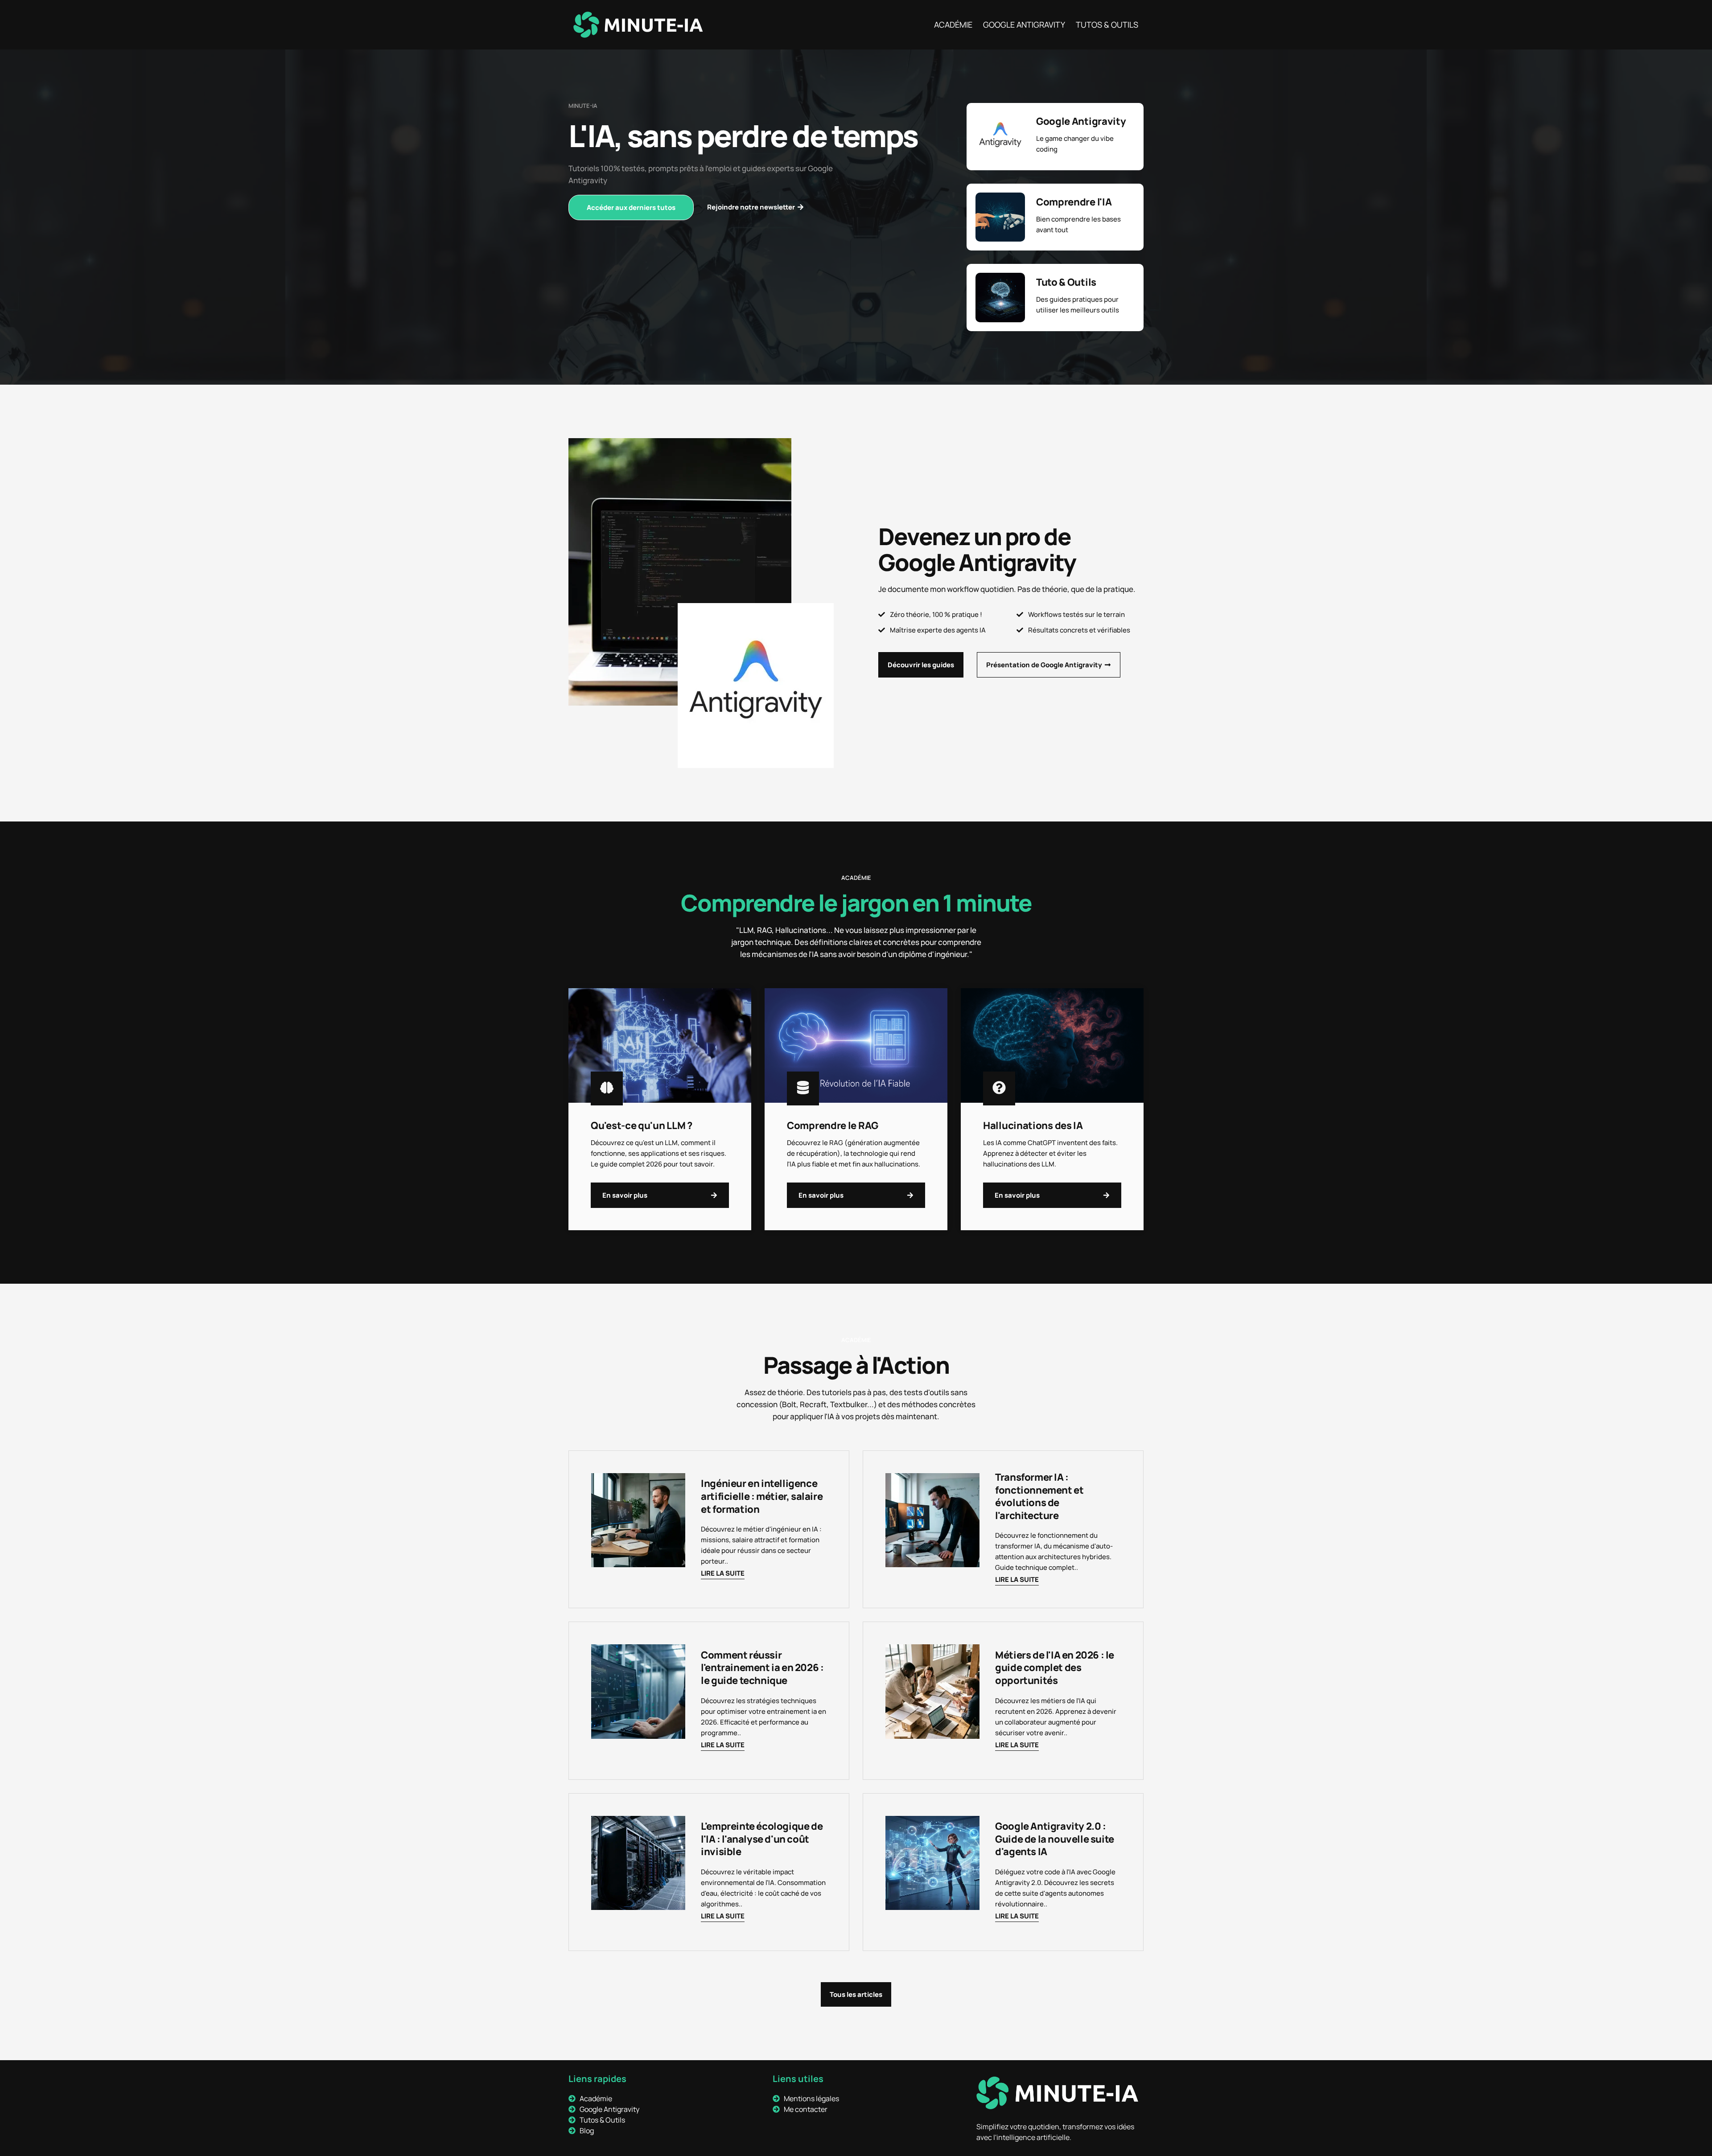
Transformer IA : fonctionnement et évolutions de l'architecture (1039, 1496)
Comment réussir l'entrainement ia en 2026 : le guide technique (762, 1668)
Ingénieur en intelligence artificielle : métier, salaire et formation (762, 1496)
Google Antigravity (1024, 25)
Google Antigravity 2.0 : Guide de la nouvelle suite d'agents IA (1055, 1839)
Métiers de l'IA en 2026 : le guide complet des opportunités (1055, 1668)
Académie (953, 25)
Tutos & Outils (1107, 25)
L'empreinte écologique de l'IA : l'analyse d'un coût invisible (762, 1839)
